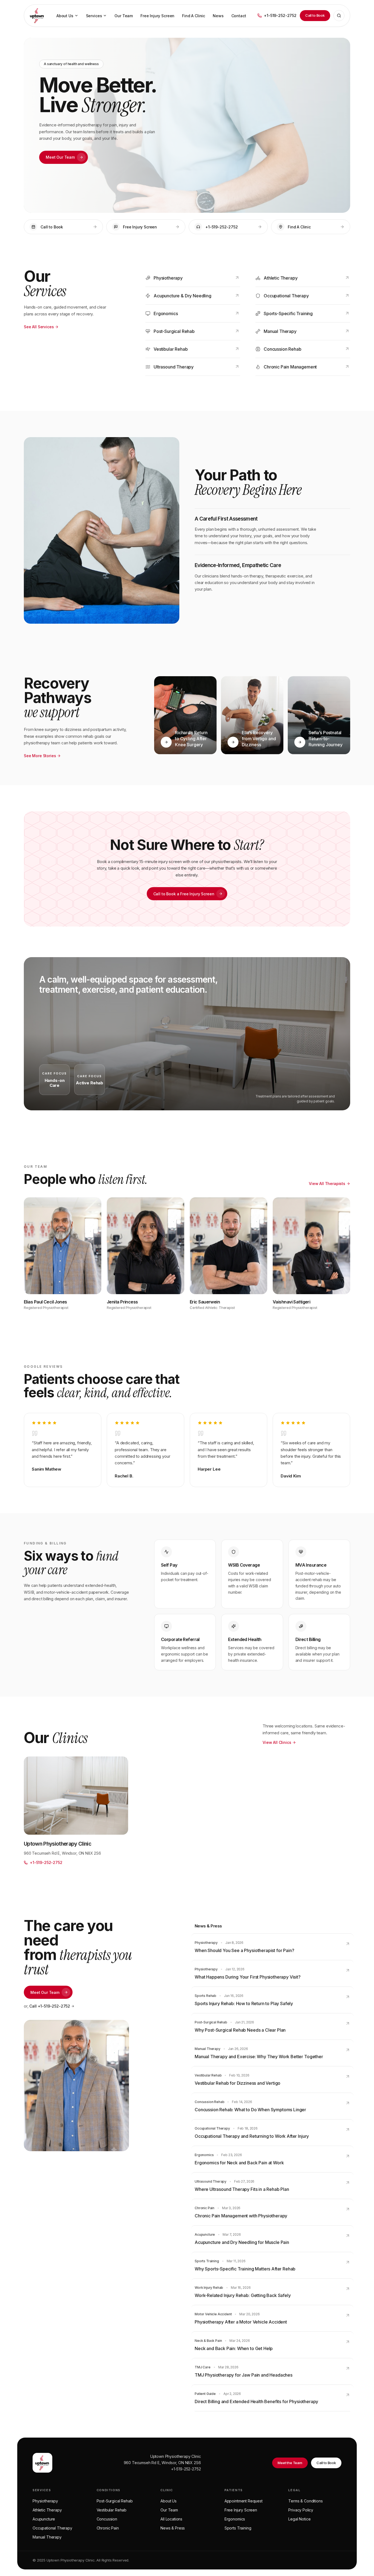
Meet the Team (290, 2463)
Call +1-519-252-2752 (50, 2006)
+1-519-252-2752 (186, 2469)
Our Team (124, 16)
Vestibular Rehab (112, 2510)
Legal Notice (299, 2519)
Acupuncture (44, 2519)
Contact (239, 16)
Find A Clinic (194, 16)
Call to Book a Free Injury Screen (184, 894)
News (218, 16)
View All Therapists (327, 1184)
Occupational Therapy (52, 2528)
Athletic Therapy (47, 2510)
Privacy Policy (301, 2510)
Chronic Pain (108, 2528)
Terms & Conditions (305, 2501)
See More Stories (40, 756)
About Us (65, 16)
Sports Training (238, 2528)
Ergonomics (235, 2519)
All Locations (171, 2519)
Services (94, 16)
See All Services (39, 327)
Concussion (107, 2519)
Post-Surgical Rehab (115, 2501)
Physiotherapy (45, 2501)
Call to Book (315, 15)
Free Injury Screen (157, 16)
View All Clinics (277, 1742)
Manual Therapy (47, 2537)
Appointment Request (244, 2501)
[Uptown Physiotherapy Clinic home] (37, 16)
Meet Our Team (60, 157)
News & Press (173, 2528)
